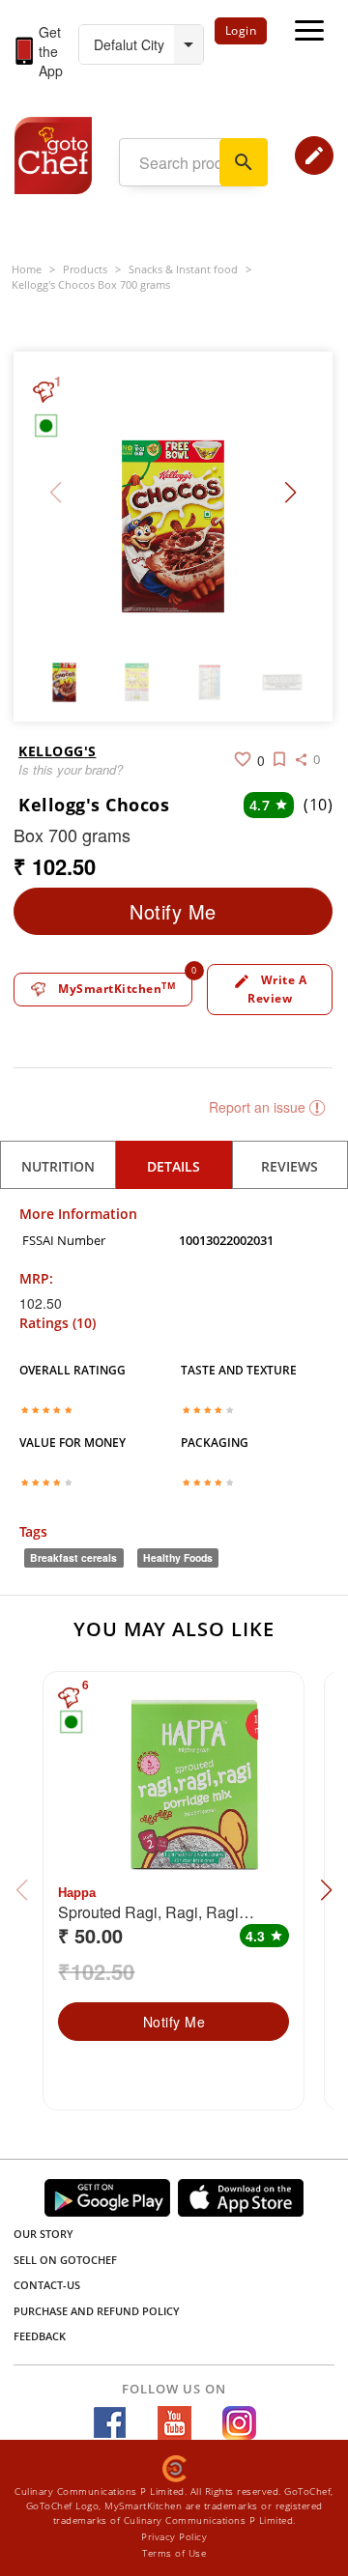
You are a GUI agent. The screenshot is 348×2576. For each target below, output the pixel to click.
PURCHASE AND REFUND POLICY (97, 2311)
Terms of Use (174, 2553)
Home (27, 269)
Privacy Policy (174, 2536)
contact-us (47, 2285)
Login (241, 30)
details (174, 1166)
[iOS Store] (241, 2198)
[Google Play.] (107, 2198)
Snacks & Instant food (183, 269)
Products (85, 269)
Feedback (40, 2336)
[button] (290, 493)
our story (43, 2234)
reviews (290, 1166)
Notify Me (173, 911)
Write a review (270, 989)
